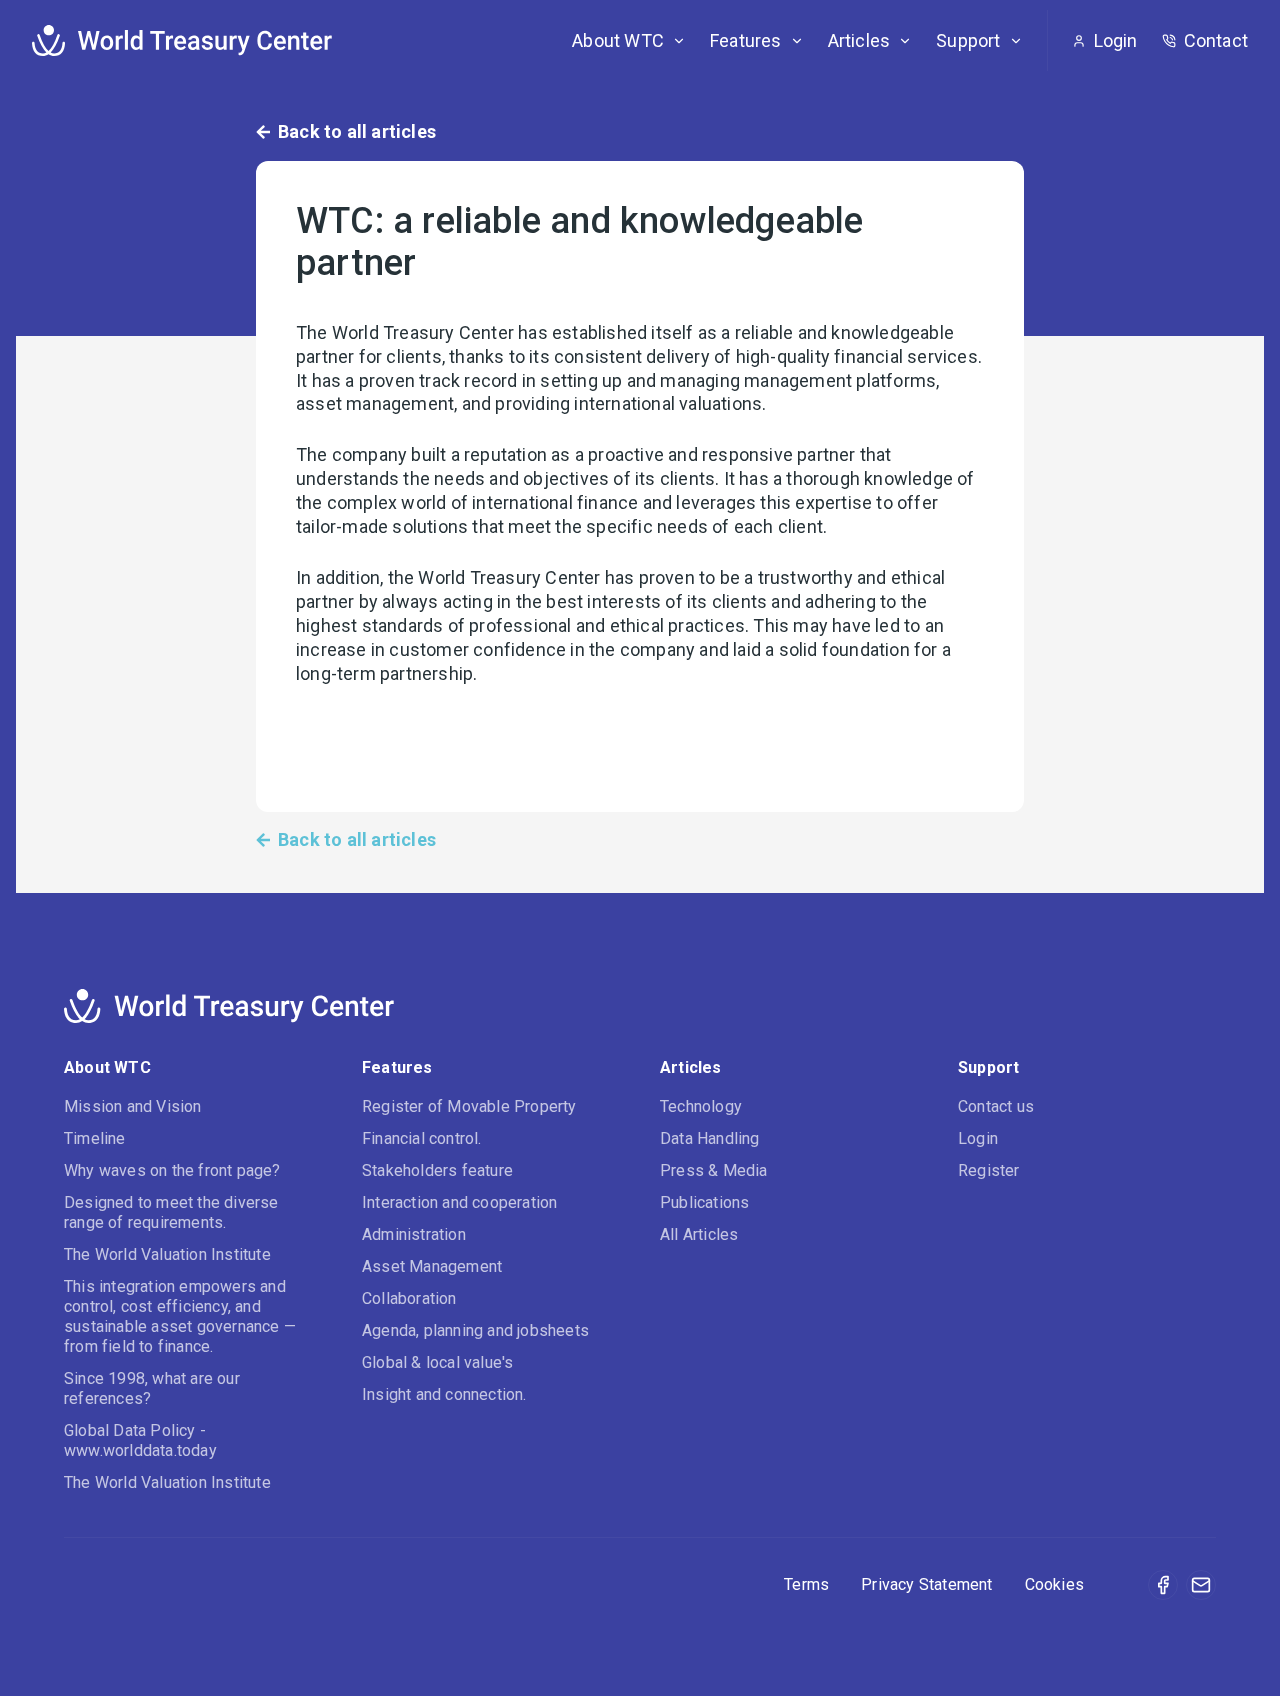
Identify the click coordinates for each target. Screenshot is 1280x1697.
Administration (414, 1234)
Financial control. (422, 1138)
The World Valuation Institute (167, 1254)
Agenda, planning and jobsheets (475, 1330)
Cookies (1054, 1584)
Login (978, 1138)
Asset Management (432, 1266)
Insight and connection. (444, 1394)
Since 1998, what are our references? (152, 1388)
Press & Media (714, 1170)
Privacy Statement (926, 1584)
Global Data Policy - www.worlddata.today (140, 1440)
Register (989, 1170)
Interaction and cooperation (459, 1202)
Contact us (996, 1106)
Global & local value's (437, 1362)
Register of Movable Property (469, 1106)
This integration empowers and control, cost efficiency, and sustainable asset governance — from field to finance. (180, 1316)
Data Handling (710, 1138)
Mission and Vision (133, 1106)
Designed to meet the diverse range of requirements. (171, 1212)
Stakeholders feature (437, 1170)
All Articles (699, 1234)
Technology (701, 1106)
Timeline (95, 1138)
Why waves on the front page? (172, 1170)
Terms (806, 1584)
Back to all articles (357, 131)
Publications (704, 1202)
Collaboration (409, 1298)
